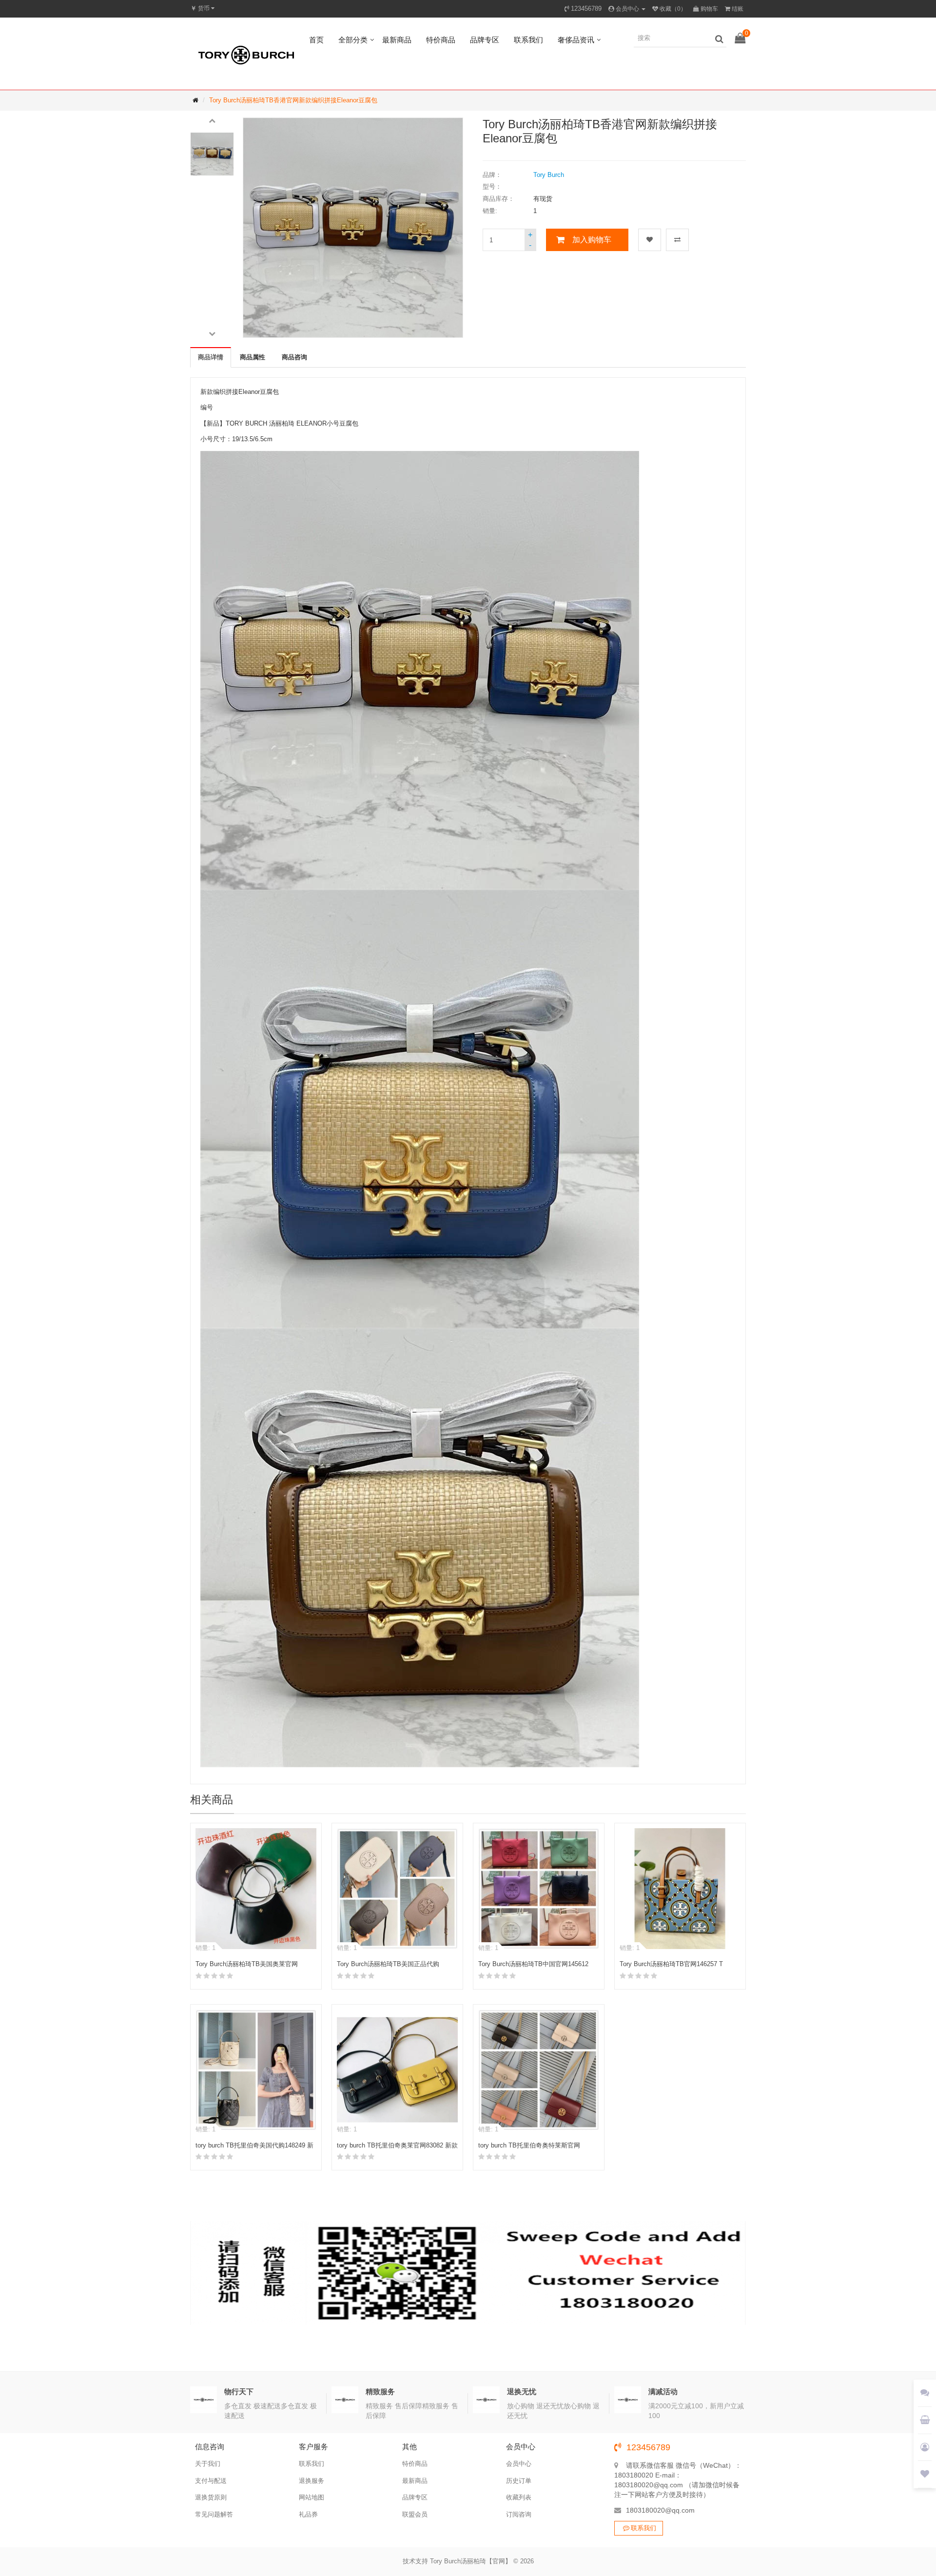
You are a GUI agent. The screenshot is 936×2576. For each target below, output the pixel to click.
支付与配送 (211, 2481)
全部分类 (353, 40)
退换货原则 (211, 2497)
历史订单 (519, 2481)
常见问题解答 (214, 2514)
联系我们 (528, 40)
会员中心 (519, 2464)
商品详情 (211, 357)
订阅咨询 (519, 2514)
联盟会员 (415, 2514)
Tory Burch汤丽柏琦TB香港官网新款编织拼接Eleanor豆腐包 (293, 100)
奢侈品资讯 (576, 40)
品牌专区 (485, 40)
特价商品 (441, 40)
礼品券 (308, 2514)
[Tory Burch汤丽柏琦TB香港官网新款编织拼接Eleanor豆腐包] (212, 154)
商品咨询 (294, 357)
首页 (316, 40)
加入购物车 (592, 240)
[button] (212, 120)
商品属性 (253, 357)
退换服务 (312, 2481)
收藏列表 (519, 2497)
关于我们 (208, 2464)
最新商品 (397, 40)
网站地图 (312, 2497)
